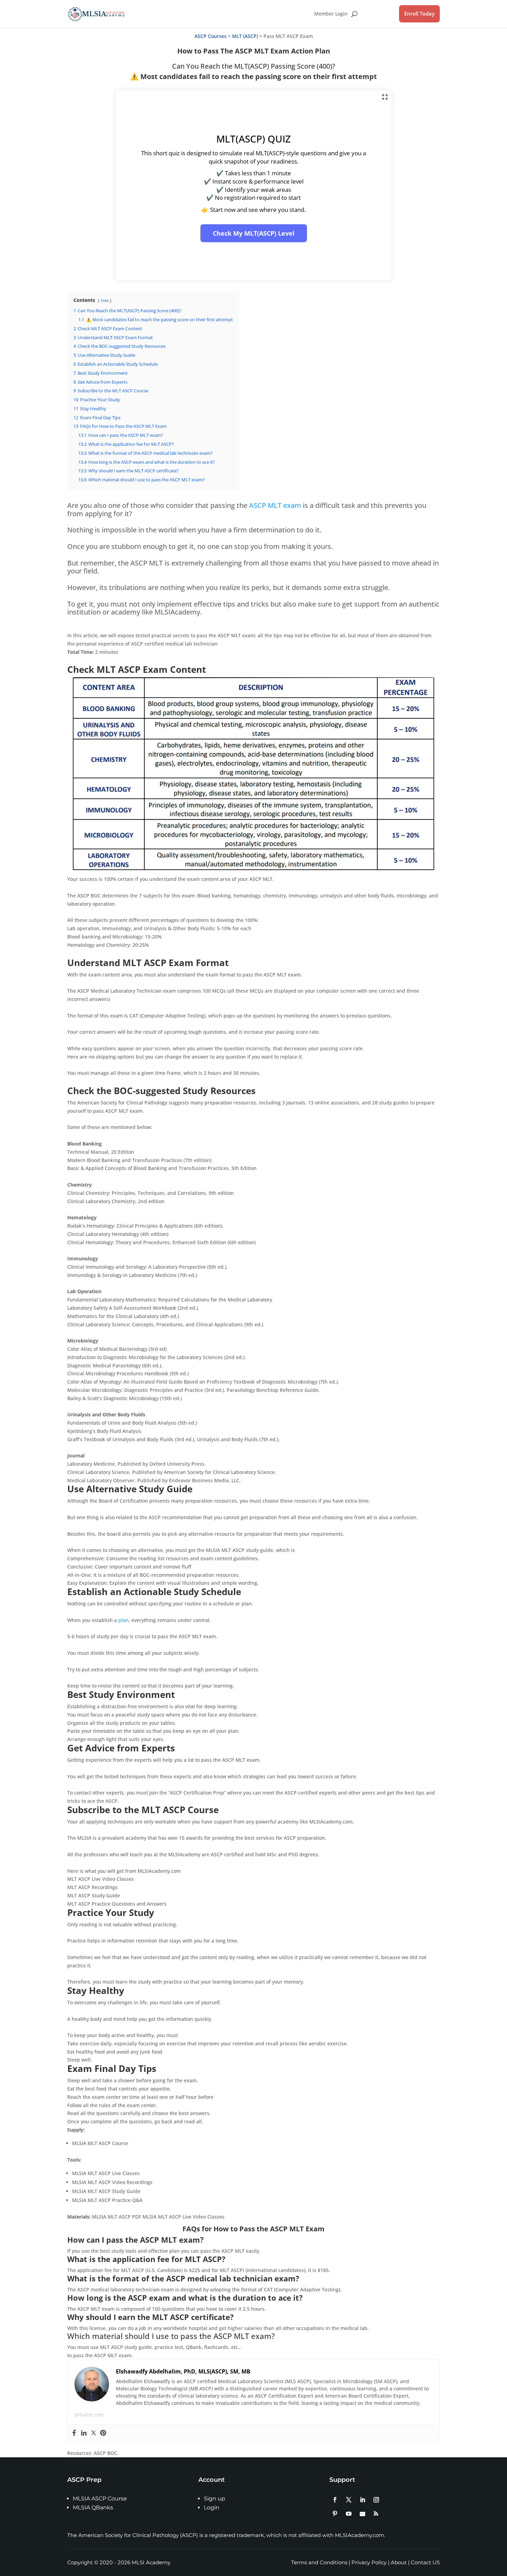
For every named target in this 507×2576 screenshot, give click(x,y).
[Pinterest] (103, 2433)
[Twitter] (93, 2433)
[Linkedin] (84, 2433)
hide (105, 300)
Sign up (215, 2499)
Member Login (331, 14)
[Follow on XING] (376, 2514)
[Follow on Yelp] (362, 2514)
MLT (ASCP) (245, 36)
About (399, 2562)
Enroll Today (419, 13)
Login (212, 2508)
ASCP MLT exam (275, 505)
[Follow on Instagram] (376, 2500)
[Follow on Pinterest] (335, 2514)
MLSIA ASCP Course (100, 2499)
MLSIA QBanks (93, 2508)
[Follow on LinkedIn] (362, 2500)
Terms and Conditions (319, 2562)
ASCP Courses (211, 36)
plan (123, 1620)
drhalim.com (89, 2415)
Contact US (425, 2562)
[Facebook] (74, 2433)
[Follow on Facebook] (335, 2500)
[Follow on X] (349, 2500)
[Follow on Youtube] (349, 2514)
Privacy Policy (369, 2562)
